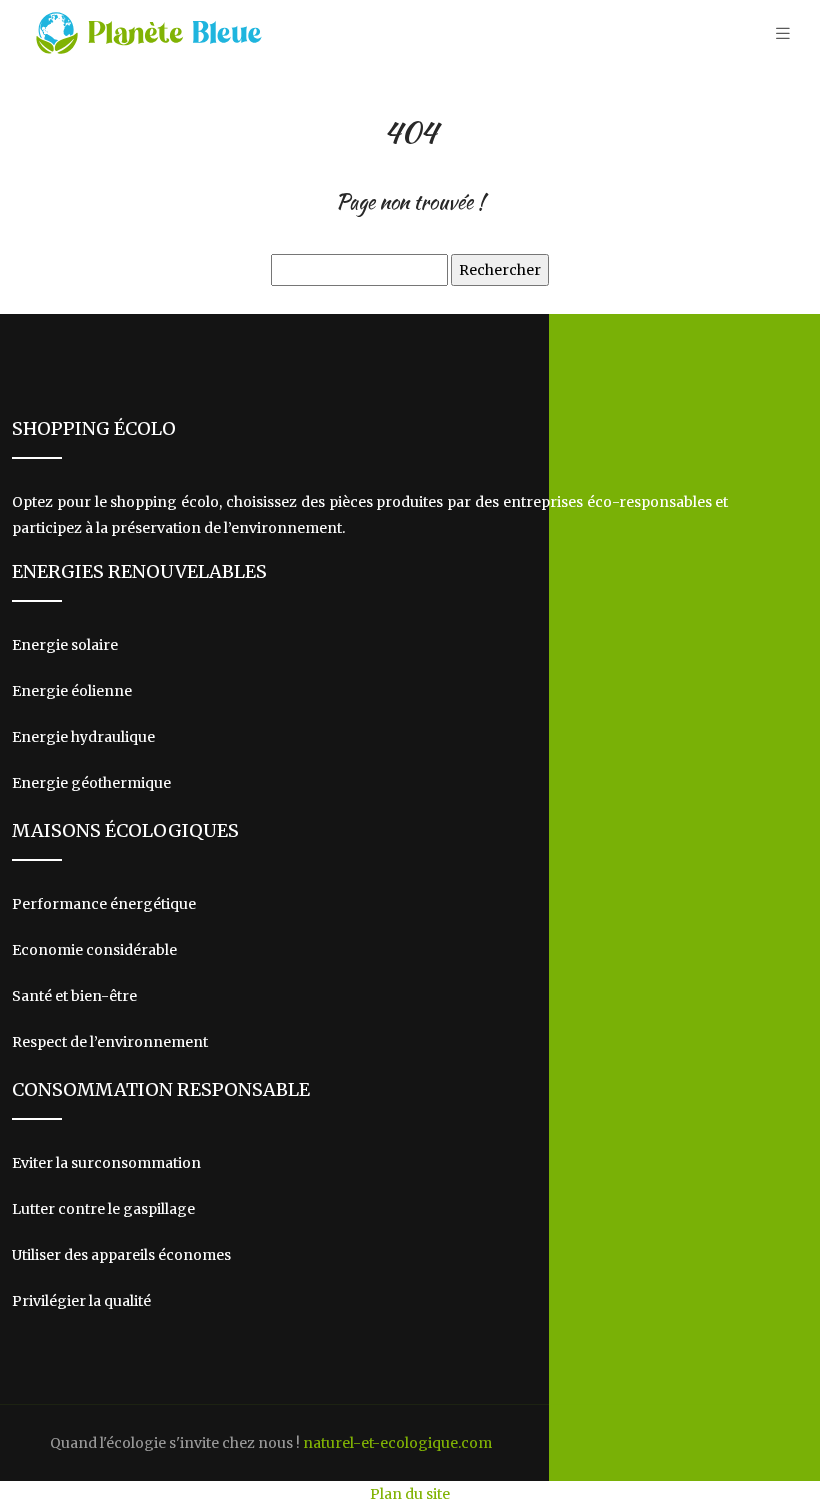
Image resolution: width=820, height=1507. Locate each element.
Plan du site (410, 1494)
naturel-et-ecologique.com (397, 1443)
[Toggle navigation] (783, 33)
